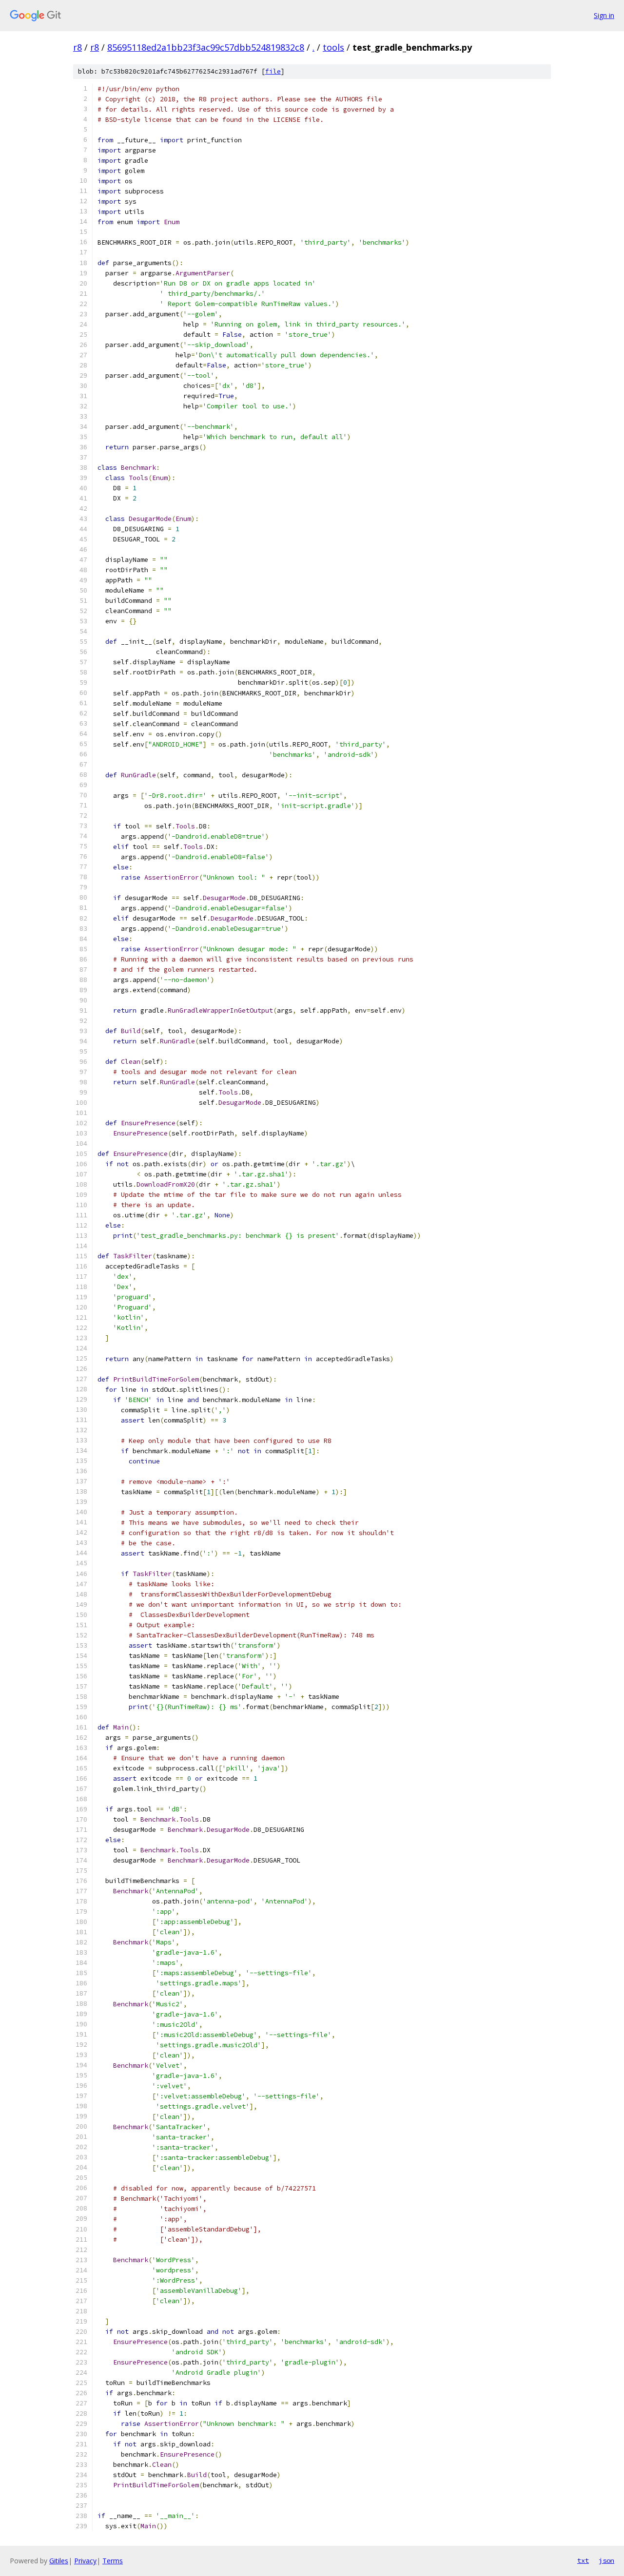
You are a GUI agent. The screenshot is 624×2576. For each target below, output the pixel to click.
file (273, 71)
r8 (78, 47)
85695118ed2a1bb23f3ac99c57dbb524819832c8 (206, 47)
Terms (113, 2561)
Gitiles (59, 2561)
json (606, 2560)
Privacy (85, 2561)
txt (583, 2560)
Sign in (604, 15)
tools (333, 47)
